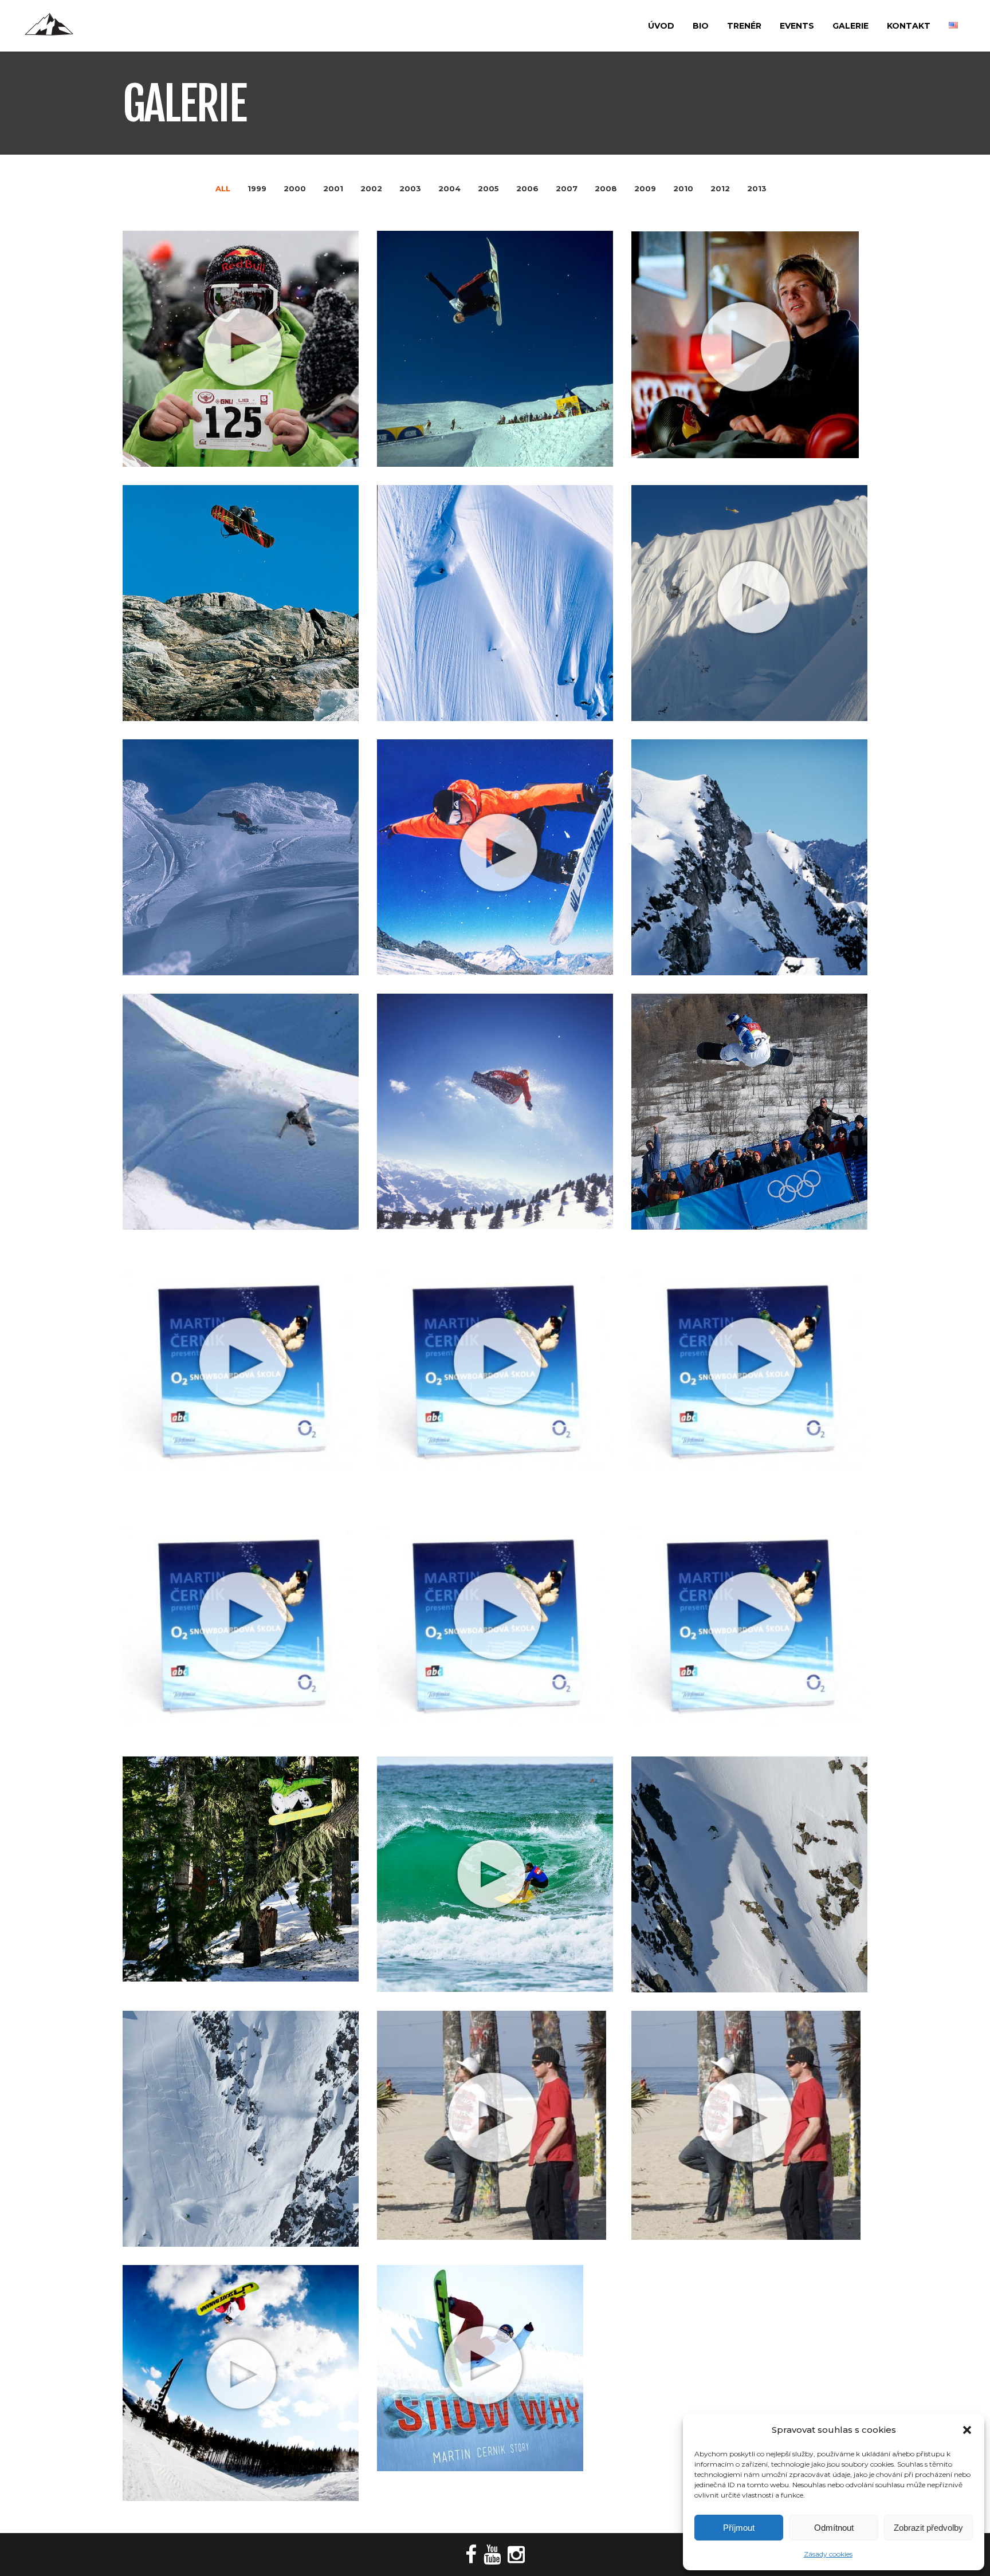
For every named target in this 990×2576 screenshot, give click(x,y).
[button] (967, 2430)
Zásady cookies (828, 2554)
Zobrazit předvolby (928, 2528)
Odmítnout (834, 2528)
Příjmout (739, 2528)
